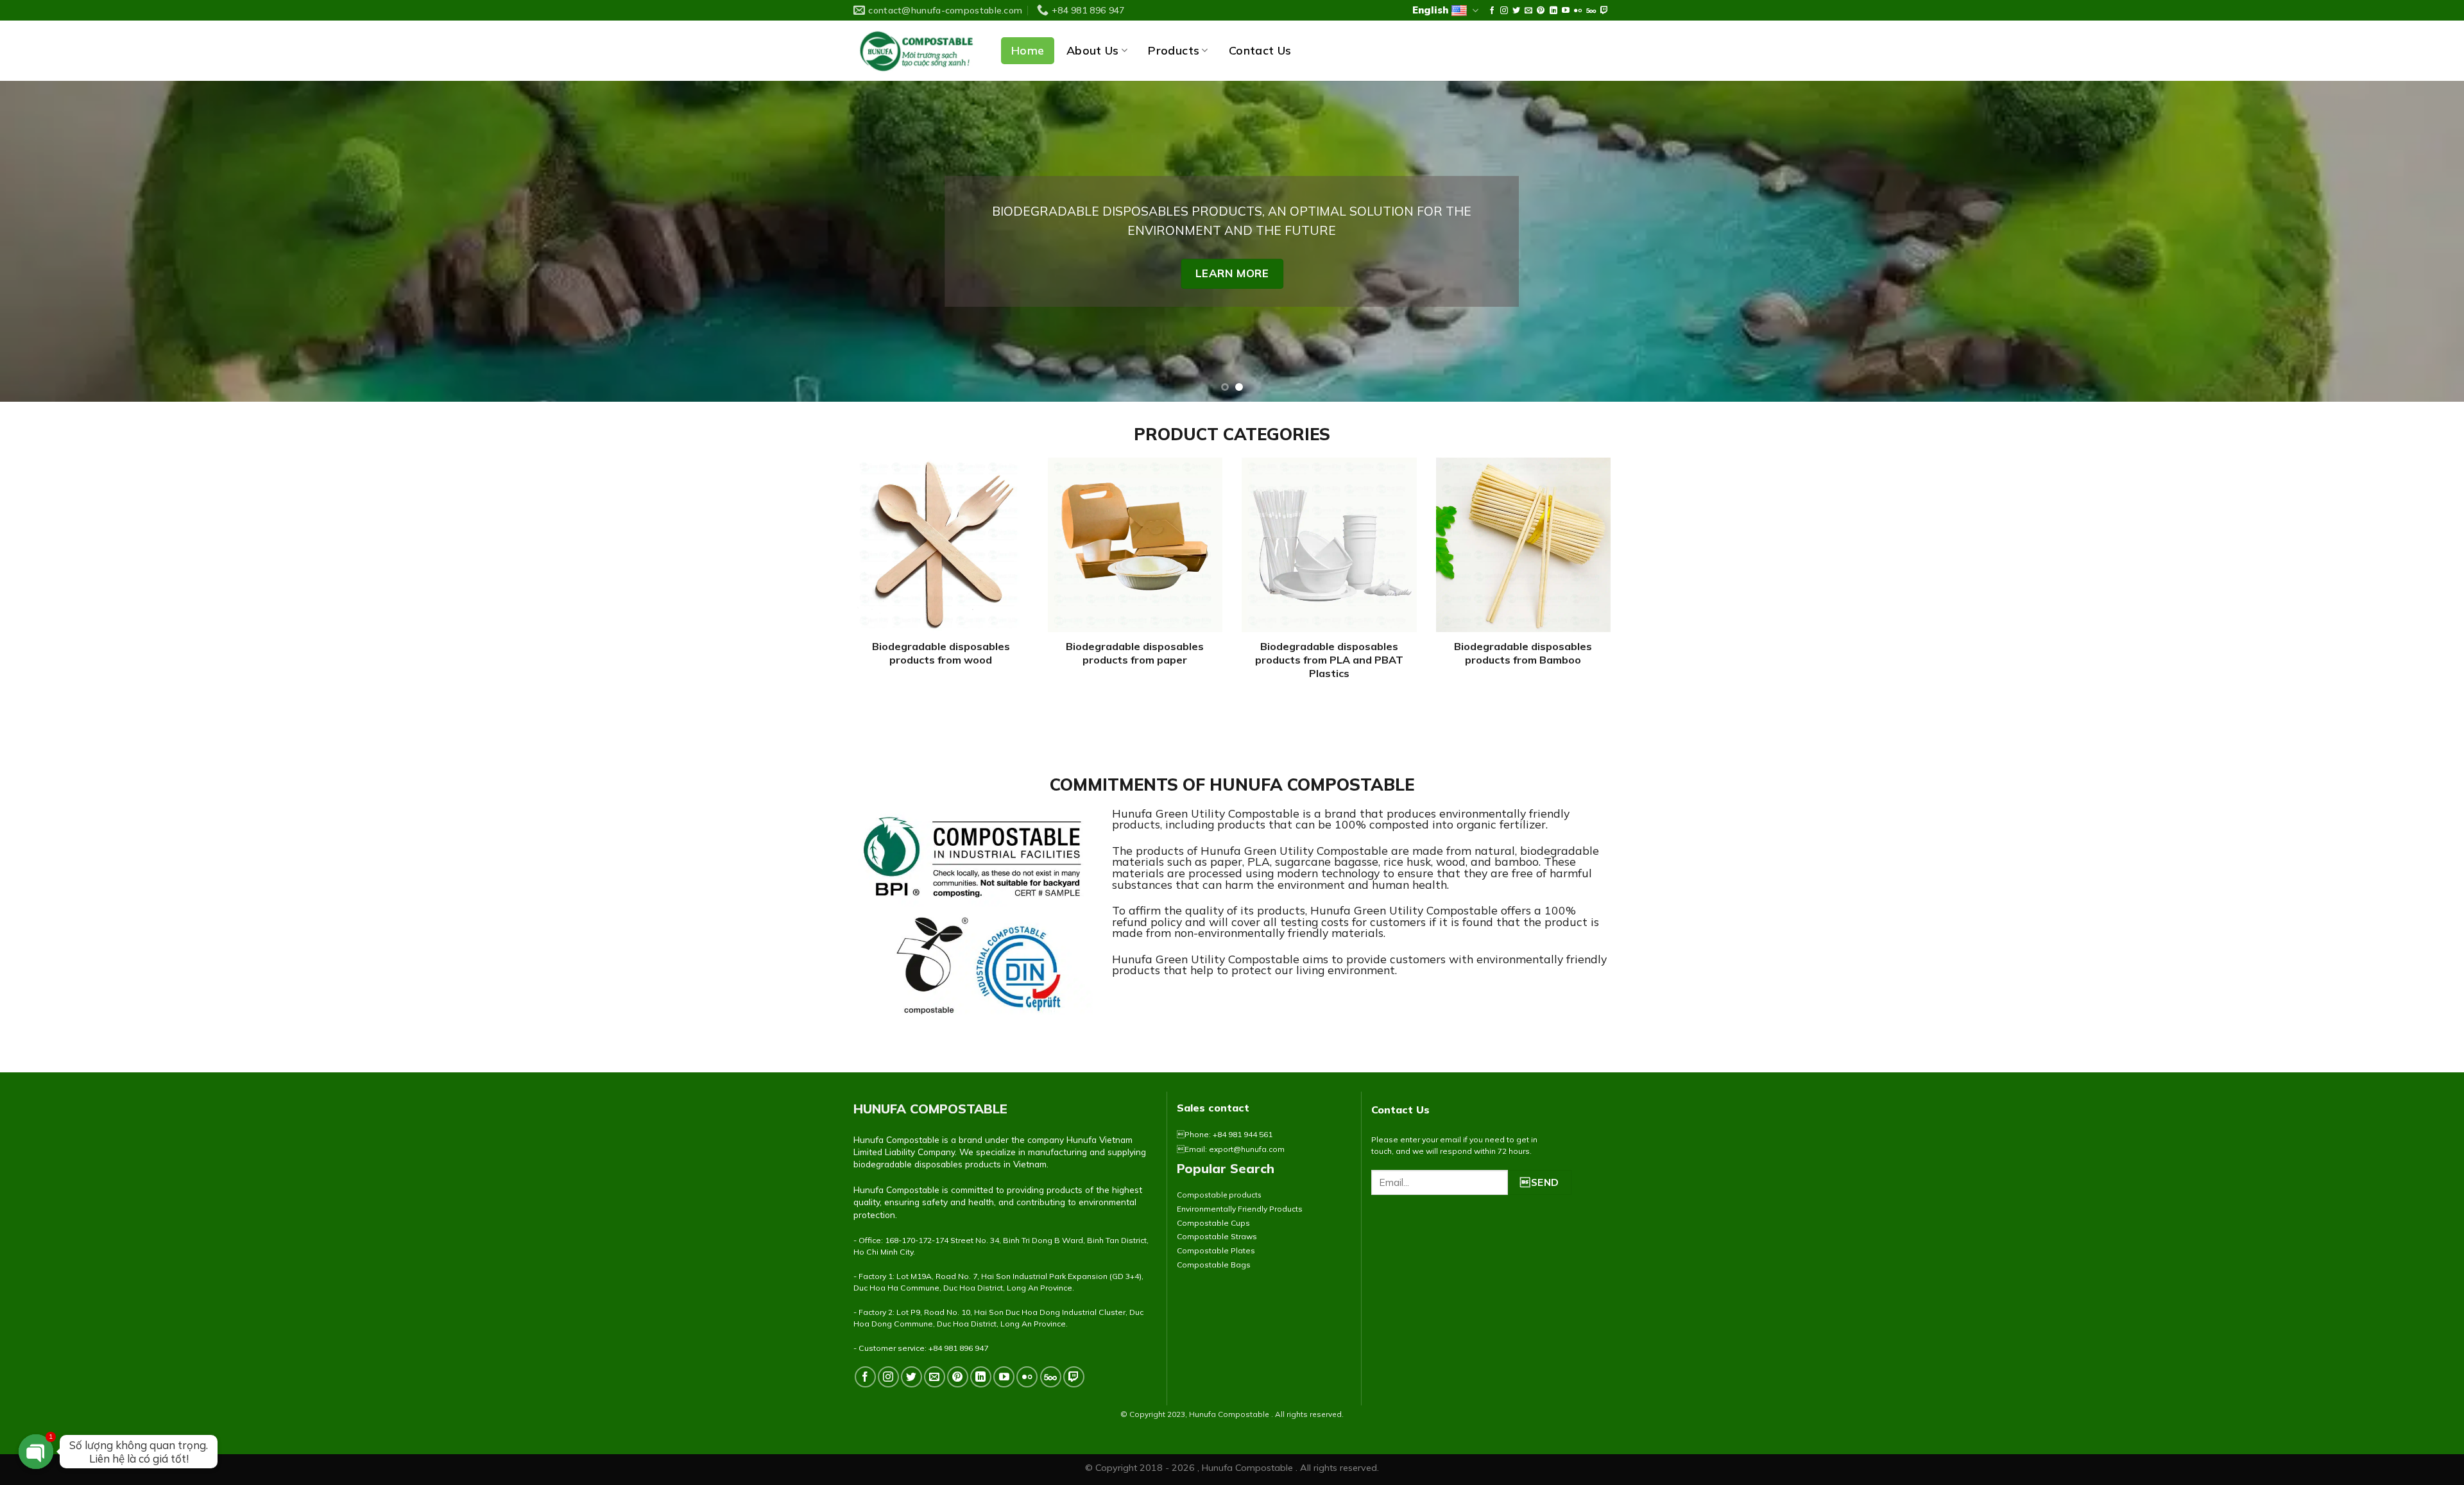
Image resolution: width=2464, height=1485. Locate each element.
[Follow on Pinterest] (1541, 11)
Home (1028, 50)
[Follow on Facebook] (1492, 11)
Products (1174, 50)
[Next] (2399, 241)
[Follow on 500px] (1591, 11)
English (1430, 10)
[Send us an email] (1528, 11)
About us (1093, 50)
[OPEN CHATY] (36, 1452)
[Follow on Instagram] (1504, 11)
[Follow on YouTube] (1566, 11)
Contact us (1260, 51)
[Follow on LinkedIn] (1553, 11)
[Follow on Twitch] (1604, 11)
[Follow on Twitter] (1516, 11)
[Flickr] (1578, 11)
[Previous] (65, 241)
